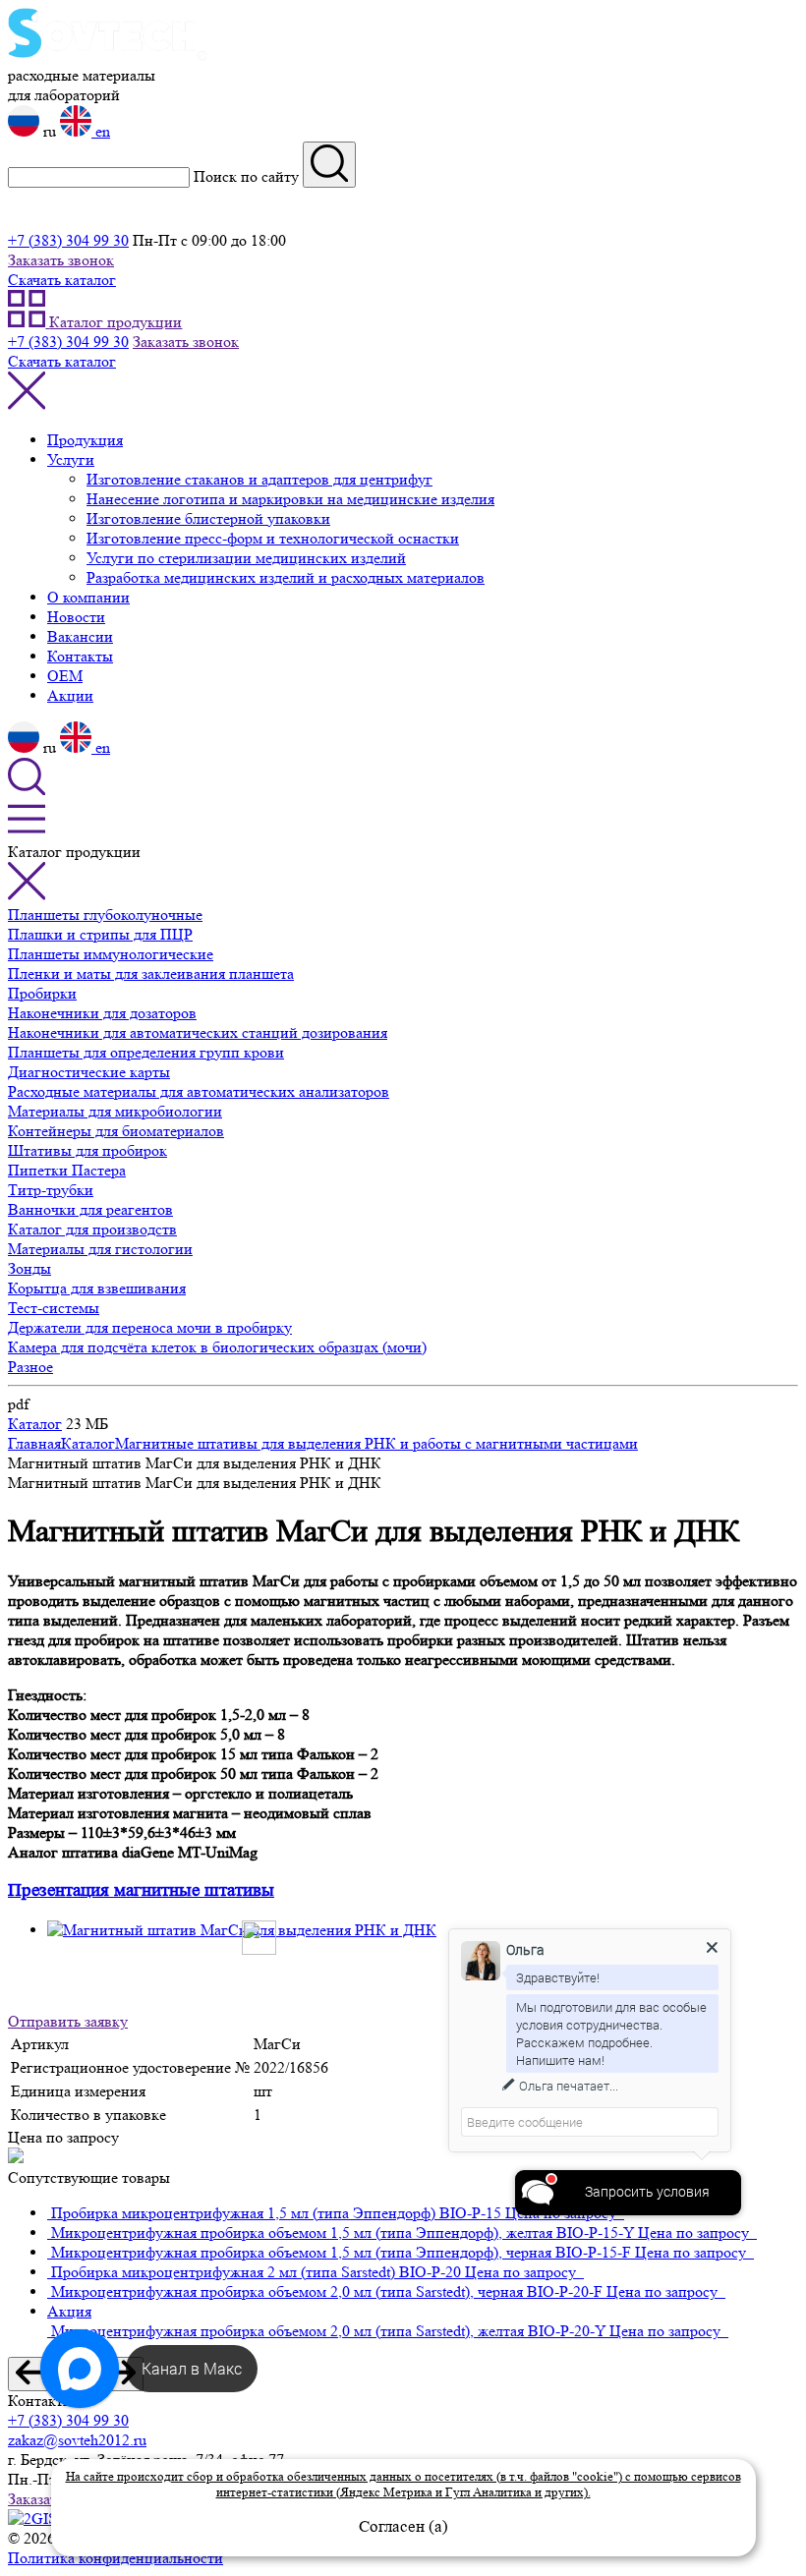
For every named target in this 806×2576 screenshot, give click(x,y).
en (101, 131)
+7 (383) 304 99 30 (68, 240)
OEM (65, 676)
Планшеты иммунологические (111, 954)
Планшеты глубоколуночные (105, 915)
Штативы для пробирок (87, 1150)
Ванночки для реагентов (90, 1209)
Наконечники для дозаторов (102, 1013)
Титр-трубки (51, 1190)
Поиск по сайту (246, 176)
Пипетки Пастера (67, 1170)
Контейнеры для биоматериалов (116, 1131)
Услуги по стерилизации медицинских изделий (246, 558)
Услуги (71, 459)
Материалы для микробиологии (115, 1111)
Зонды (29, 1268)
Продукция (85, 440)
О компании (88, 597)
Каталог (35, 1424)
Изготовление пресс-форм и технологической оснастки (273, 538)
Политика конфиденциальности (115, 2558)
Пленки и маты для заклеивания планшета (151, 973)
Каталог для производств (92, 1229)
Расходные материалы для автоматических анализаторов (199, 1091)
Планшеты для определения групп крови (146, 1052)
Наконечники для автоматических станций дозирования (198, 1032)
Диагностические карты (89, 1072)
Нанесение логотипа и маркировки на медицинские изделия (290, 499)
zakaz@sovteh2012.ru (77, 2440)
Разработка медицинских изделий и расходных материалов (286, 577)
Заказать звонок (61, 260)
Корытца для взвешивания (97, 1288)
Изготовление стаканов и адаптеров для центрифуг (259, 479)
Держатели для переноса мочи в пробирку (150, 1327)
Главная (34, 1443)
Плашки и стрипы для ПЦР (100, 934)
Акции (70, 695)
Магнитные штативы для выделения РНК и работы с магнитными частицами (376, 1443)
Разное (30, 1367)
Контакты (80, 656)
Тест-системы (54, 1308)
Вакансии (80, 636)
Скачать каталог (62, 280)
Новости (76, 617)
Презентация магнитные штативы (141, 1890)
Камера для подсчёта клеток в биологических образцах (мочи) (217, 1347)
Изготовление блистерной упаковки (208, 518)
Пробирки (42, 993)
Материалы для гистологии (100, 1249)
